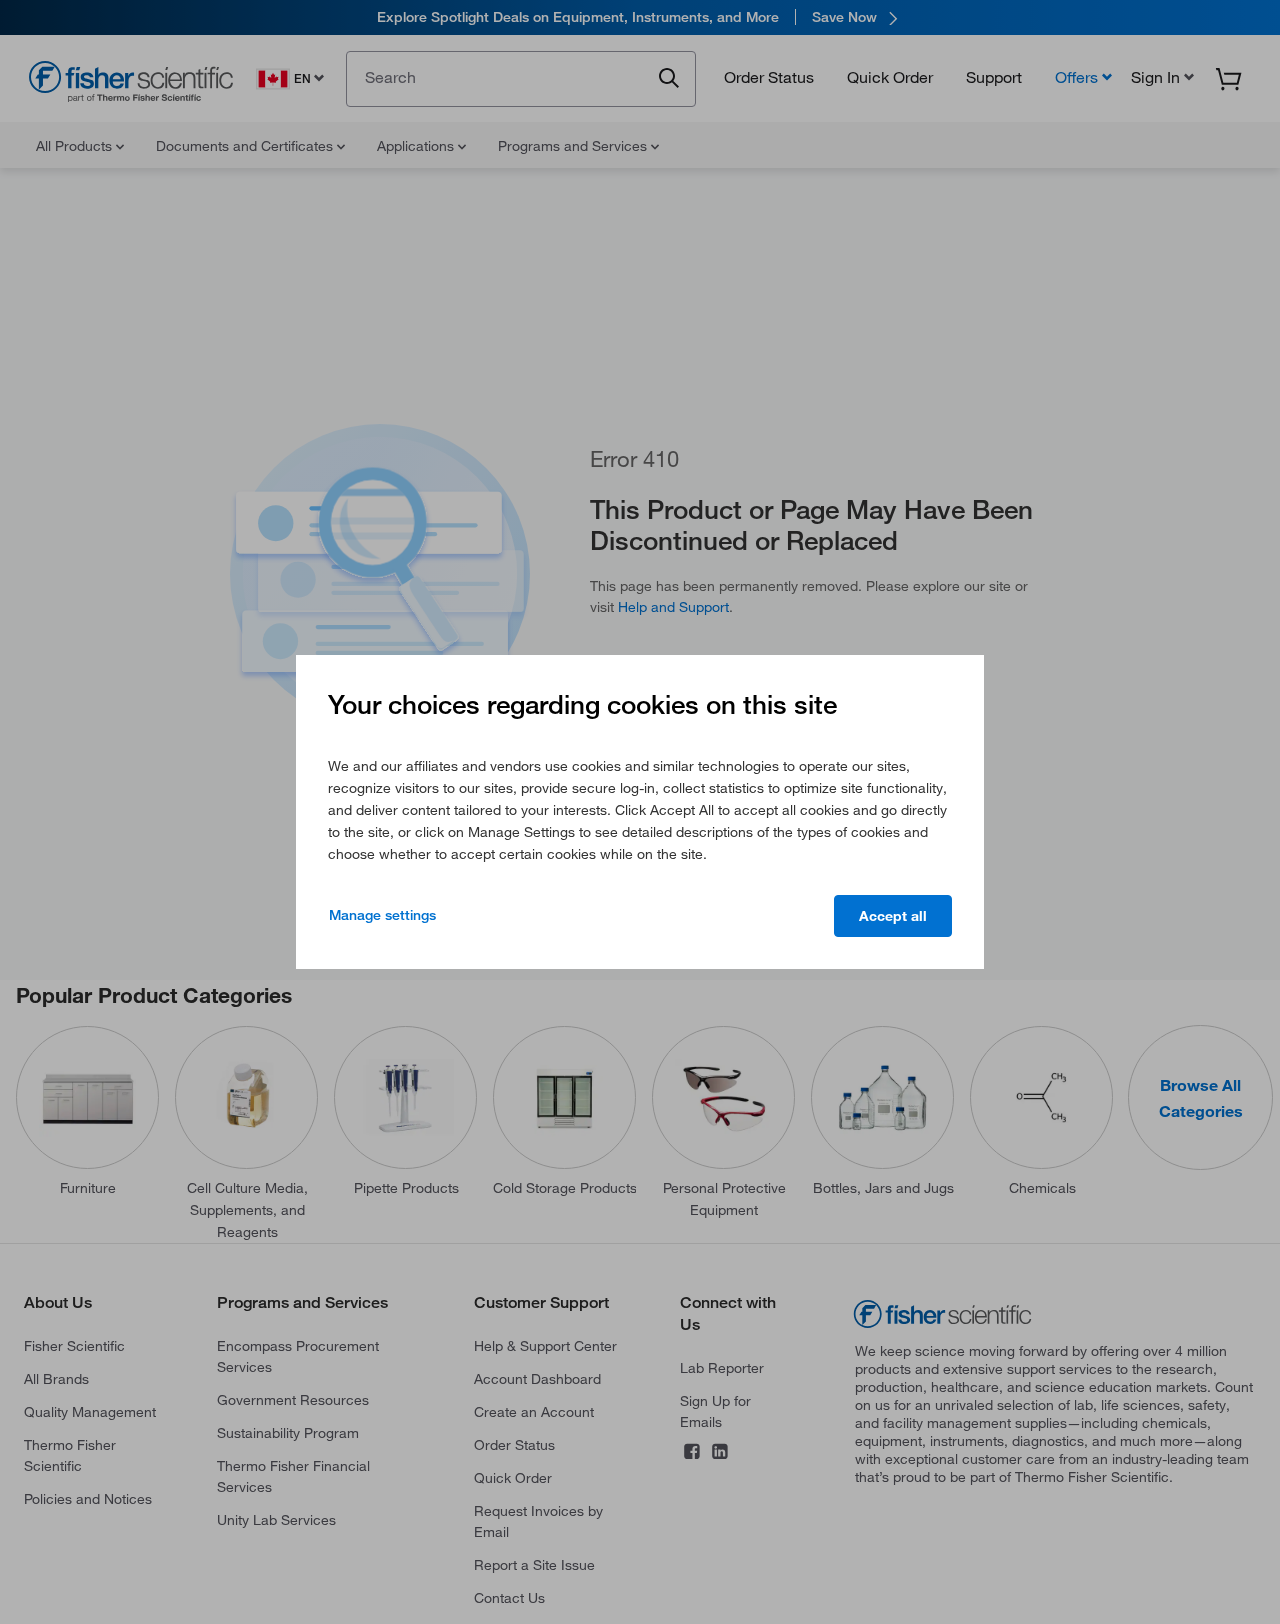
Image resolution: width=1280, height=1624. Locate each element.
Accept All (893, 916)
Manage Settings (382, 915)
